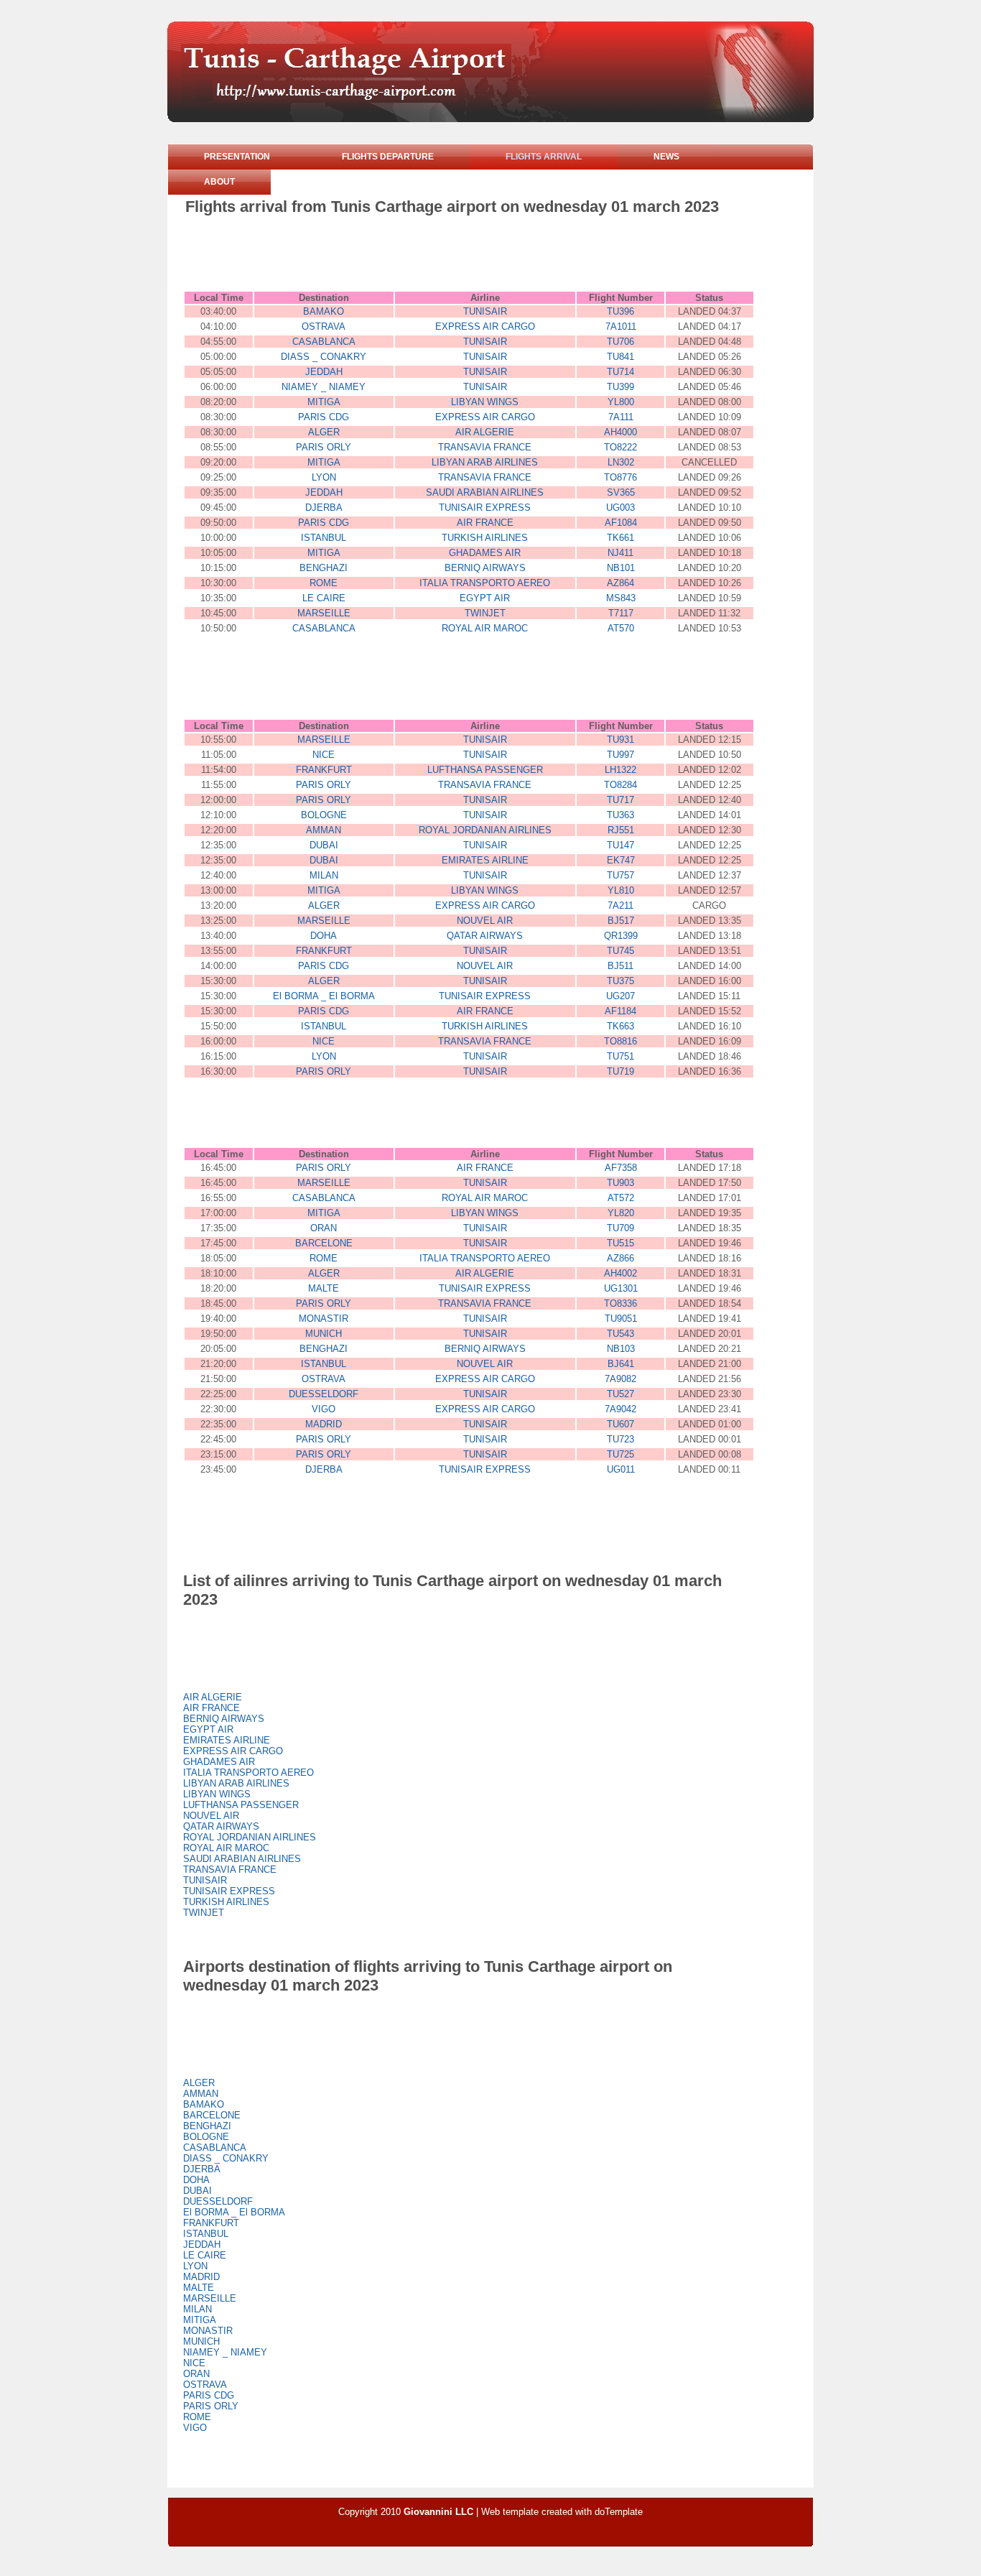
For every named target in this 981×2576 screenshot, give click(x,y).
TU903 (620, 1183)
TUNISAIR (485, 311)
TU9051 (621, 1319)
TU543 (620, 1334)
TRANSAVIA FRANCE (485, 447)
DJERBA (324, 508)
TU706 (620, 342)
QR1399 (621, 936)
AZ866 (620, 1258)
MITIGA (324, 402)
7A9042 (620, 1409)
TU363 (620, 815)
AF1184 (620, 1011)
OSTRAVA (324, 326)
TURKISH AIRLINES (485, 538)
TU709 (620, 1228)
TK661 (620, 538)
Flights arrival (544, 157)
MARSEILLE (324, 613)
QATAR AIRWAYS (485, 936)
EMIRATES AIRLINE (485, 860)
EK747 (621, 860)
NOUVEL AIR (485, 921)
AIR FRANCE (485, 523)
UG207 (620, 996)
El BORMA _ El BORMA (324, 996)
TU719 (620, 1071)
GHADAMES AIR (485, 553)
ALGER (324, 432)
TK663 (620, 1026)
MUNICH (324, 1334)
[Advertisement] (447, 256)
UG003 (620, 508)
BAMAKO (324, 311)
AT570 (621, 628)
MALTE (324, 1288)
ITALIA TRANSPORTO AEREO (485, 583)
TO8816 (620, 1041)
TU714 (620, 372)
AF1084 (621, 523)
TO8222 (620, 447)
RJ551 (621, 830)
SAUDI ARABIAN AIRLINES (485, 492)
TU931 (620, 740)
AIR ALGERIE (485, 432)
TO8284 (620, 785)
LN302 (621, 462)
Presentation (237, 157)
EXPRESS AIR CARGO (485, 326)
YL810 (621, 890)
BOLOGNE (324, 815)
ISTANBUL (324, 538)
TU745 (620, 951)
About (219, 182)
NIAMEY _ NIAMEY (324, 387)
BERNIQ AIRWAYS (485, 568)
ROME (324, 583)
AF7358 (621, 1168)
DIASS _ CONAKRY (324, 357)
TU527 (620, 1394)
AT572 (621, 1198)
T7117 (621, 613)
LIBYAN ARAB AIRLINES (485, 462)
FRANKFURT (324, 770)
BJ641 (621, 1364)
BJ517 (621, 921)
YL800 (621, 402)
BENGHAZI (324, 568)
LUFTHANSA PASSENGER (485, 770)
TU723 (620, 1439)
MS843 (621, 598)
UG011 (621, 1469)
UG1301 (621, 1288)
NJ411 (620, 553)
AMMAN (324, 830)
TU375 (620, 981)
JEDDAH (324, 372)
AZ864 (620, 583)
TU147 (620, 845)
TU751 (620, 1056)
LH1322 (620, 770)
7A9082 (620, 1379)
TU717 (620, 800)
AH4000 (620, 432)
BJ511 (620, 966)
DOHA (324, 936)
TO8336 (620, 1303)
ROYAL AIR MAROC (485, 628)
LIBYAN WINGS (485, 402)
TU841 (620, 357)
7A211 (620, 905)
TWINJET (485, 613)
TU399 (620, 387)
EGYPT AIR (485, 598)
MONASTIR (324, 1319)
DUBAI (324, 845)
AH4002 (620, 1273)
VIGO (324, 1409)
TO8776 (620, 477)
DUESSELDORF (324, 1394)
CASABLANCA (324, 342)
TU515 (620, 1243)
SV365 (621, 492)
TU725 (620, 1454)
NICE (324, 755)
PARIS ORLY (324, 447)
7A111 (621, 417)
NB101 (621, 568)
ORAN (324, 1228)
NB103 (621, 1349)
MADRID (324, 1424)
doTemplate (619, 2512)
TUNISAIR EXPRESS (485, 508)
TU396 (620, 311)
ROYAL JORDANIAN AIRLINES (485, 830)
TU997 (620, 755)
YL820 (621, 1213)
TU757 (620, 875)
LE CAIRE (324, 598)
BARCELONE (324, 1243)
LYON (324, 477)
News (666, 157)
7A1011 (621, 326)
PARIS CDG (324, 417)
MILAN (324, 875)
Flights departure (388, 157)
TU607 (620, 1424)
